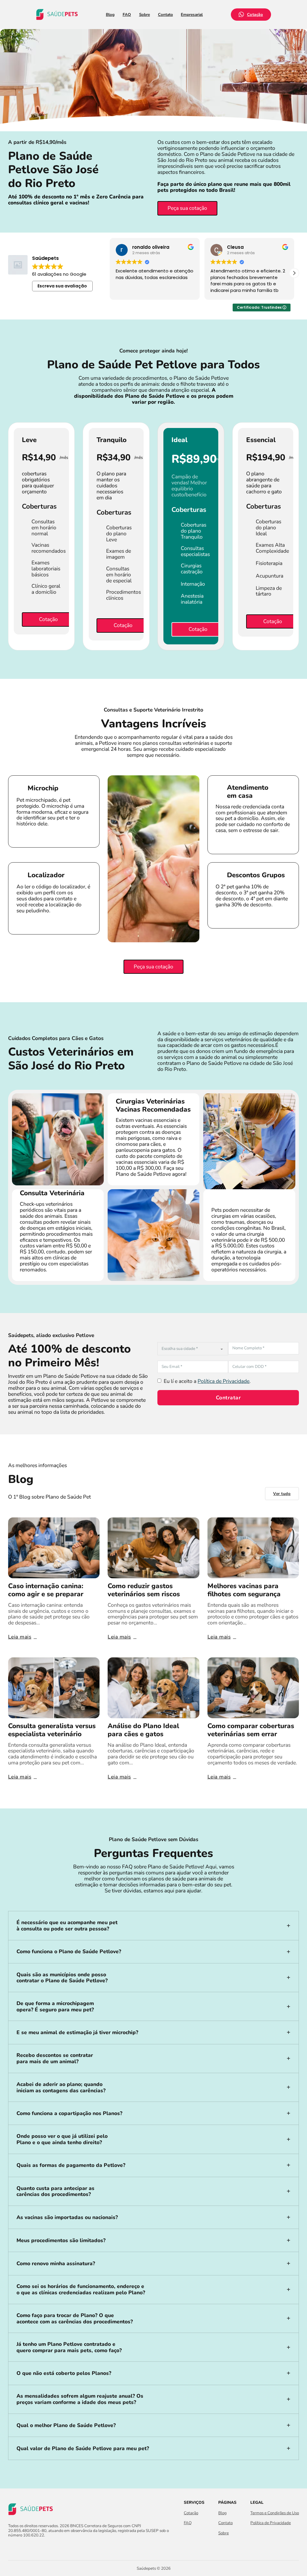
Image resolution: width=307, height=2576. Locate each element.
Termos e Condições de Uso (275, 2513)
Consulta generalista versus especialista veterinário (52, 1730)
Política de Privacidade (224, 1381)
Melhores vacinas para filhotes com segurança (244, 1590)
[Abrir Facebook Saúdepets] (12, 2548)
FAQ (127, 15)
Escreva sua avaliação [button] (62, 286)
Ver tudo (282, 1494)
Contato (165, 15)
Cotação (255, 15)
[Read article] (54, 1547)
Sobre (145, 15)
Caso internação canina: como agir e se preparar (46, 1590)
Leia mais (20, 1637)
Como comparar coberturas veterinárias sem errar (251, 1730)
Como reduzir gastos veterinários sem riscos (144, 1590)
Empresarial (192, 15)
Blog (110, 15)
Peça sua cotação (187, 208)
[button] (294, 273)
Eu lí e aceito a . (207, 1381)
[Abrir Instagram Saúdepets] (22, 2548)
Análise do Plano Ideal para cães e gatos (143, 1730)
